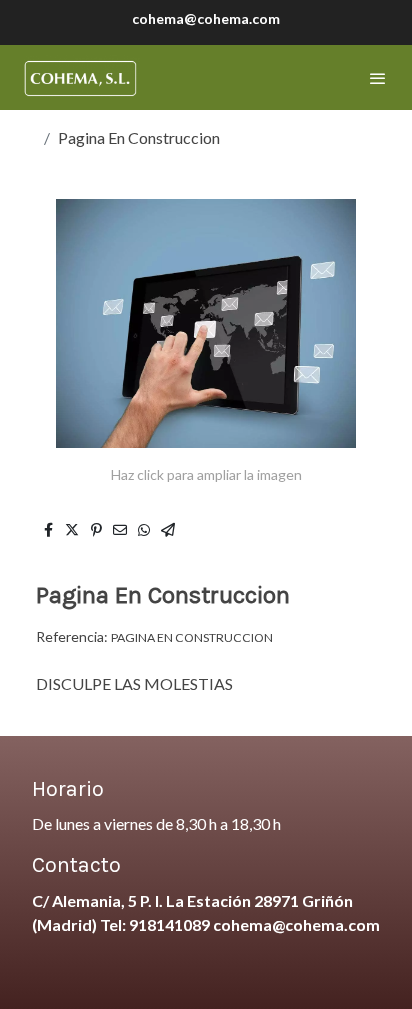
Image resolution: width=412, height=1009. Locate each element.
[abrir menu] (378, 78)
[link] (80, 77)
